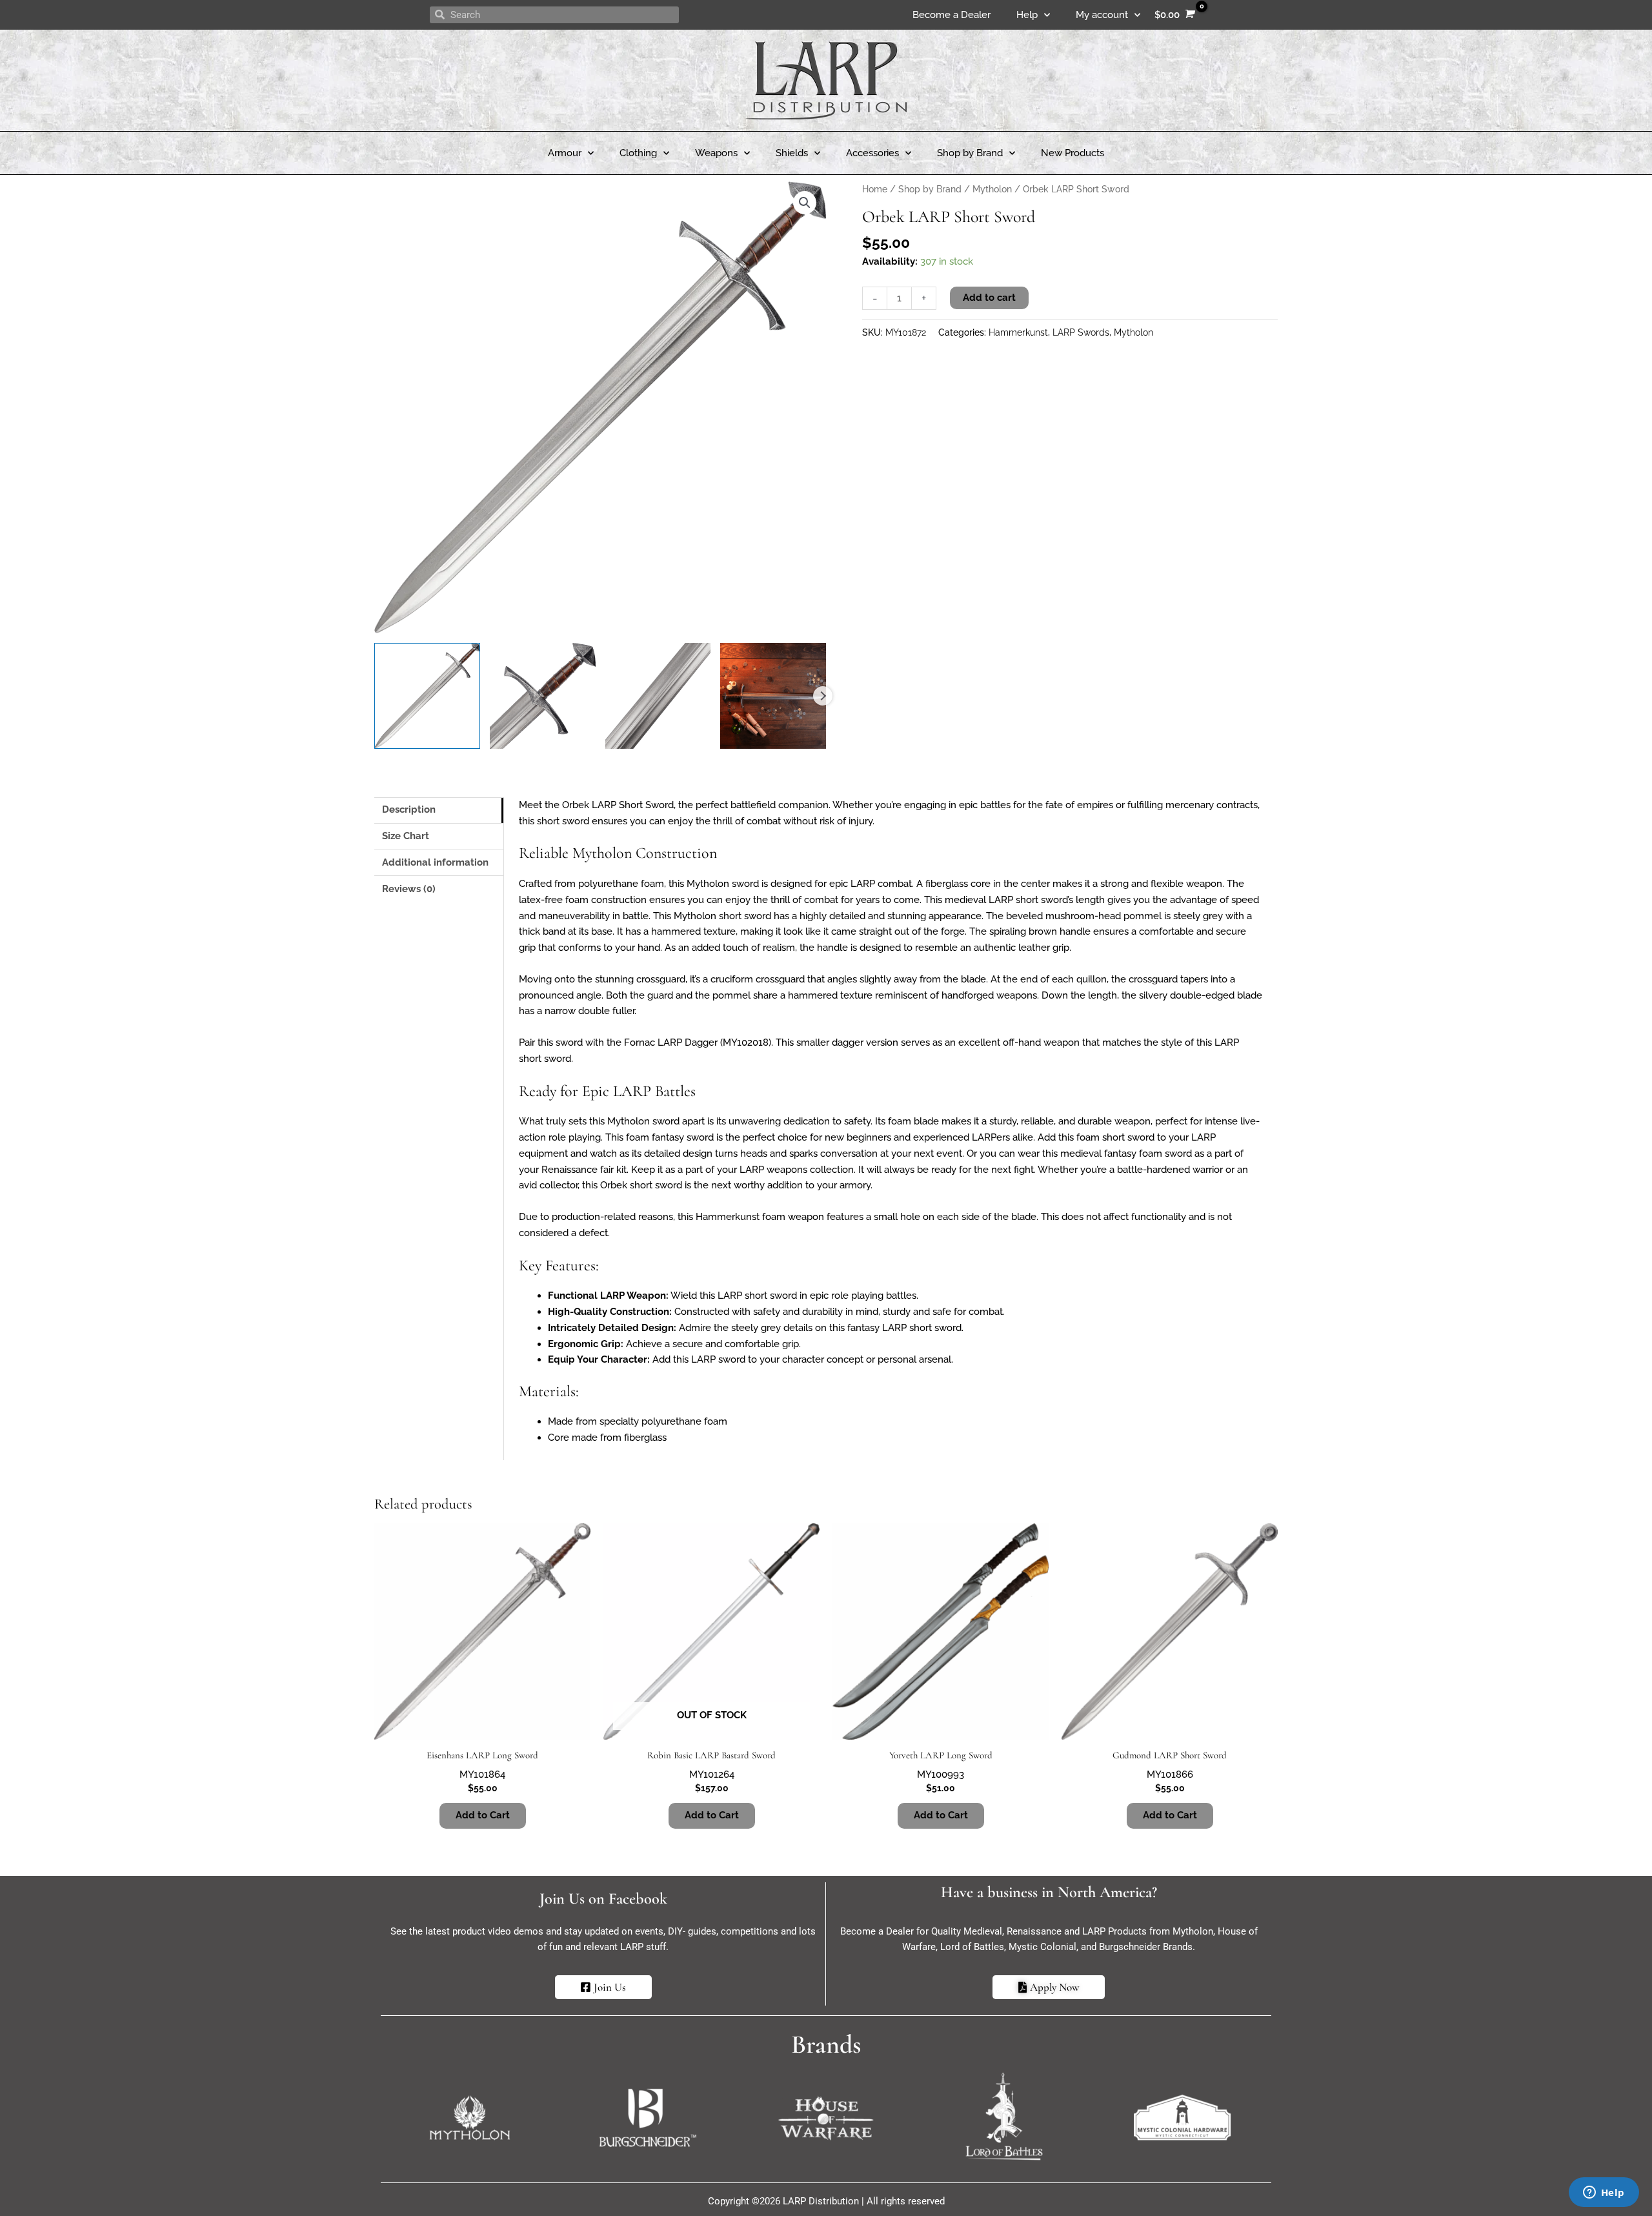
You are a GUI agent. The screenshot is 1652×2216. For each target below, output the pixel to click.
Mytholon (992, 189)
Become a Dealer (952, 15)
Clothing (638, 153)
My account (1102, 15)
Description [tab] (409, 809)
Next (823, 696)
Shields (792, 153)
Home (875, 189)
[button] (805, 203)
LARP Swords (1081, 332)
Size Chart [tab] (406, 836)
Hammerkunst (1018, 332)
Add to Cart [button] (483, 1815)
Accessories (872, 153)
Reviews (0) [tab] (409, 889)
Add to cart (989, 298)
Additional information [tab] (435, 862)
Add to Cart (712, 1815)
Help (1027, 15)
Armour (565, 153)
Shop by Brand (970, 153)
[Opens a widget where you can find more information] (1604, 2193)
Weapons (716, 153)
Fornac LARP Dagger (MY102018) (698, 1042)
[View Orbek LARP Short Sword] (427, 696)
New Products (1073, 153)
